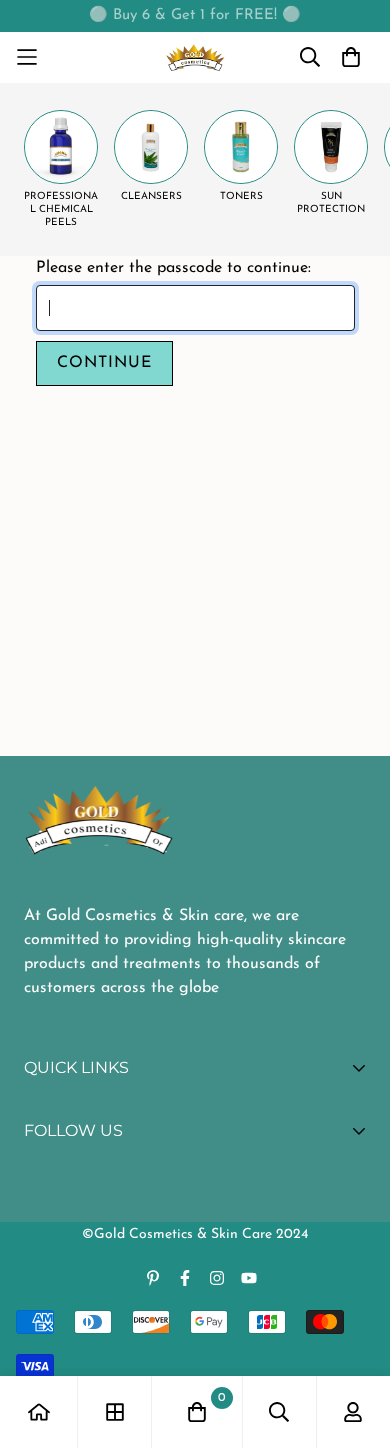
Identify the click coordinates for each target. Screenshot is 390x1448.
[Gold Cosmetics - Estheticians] (195, 57)
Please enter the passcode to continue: (173, 268)
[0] (197, 1412)
